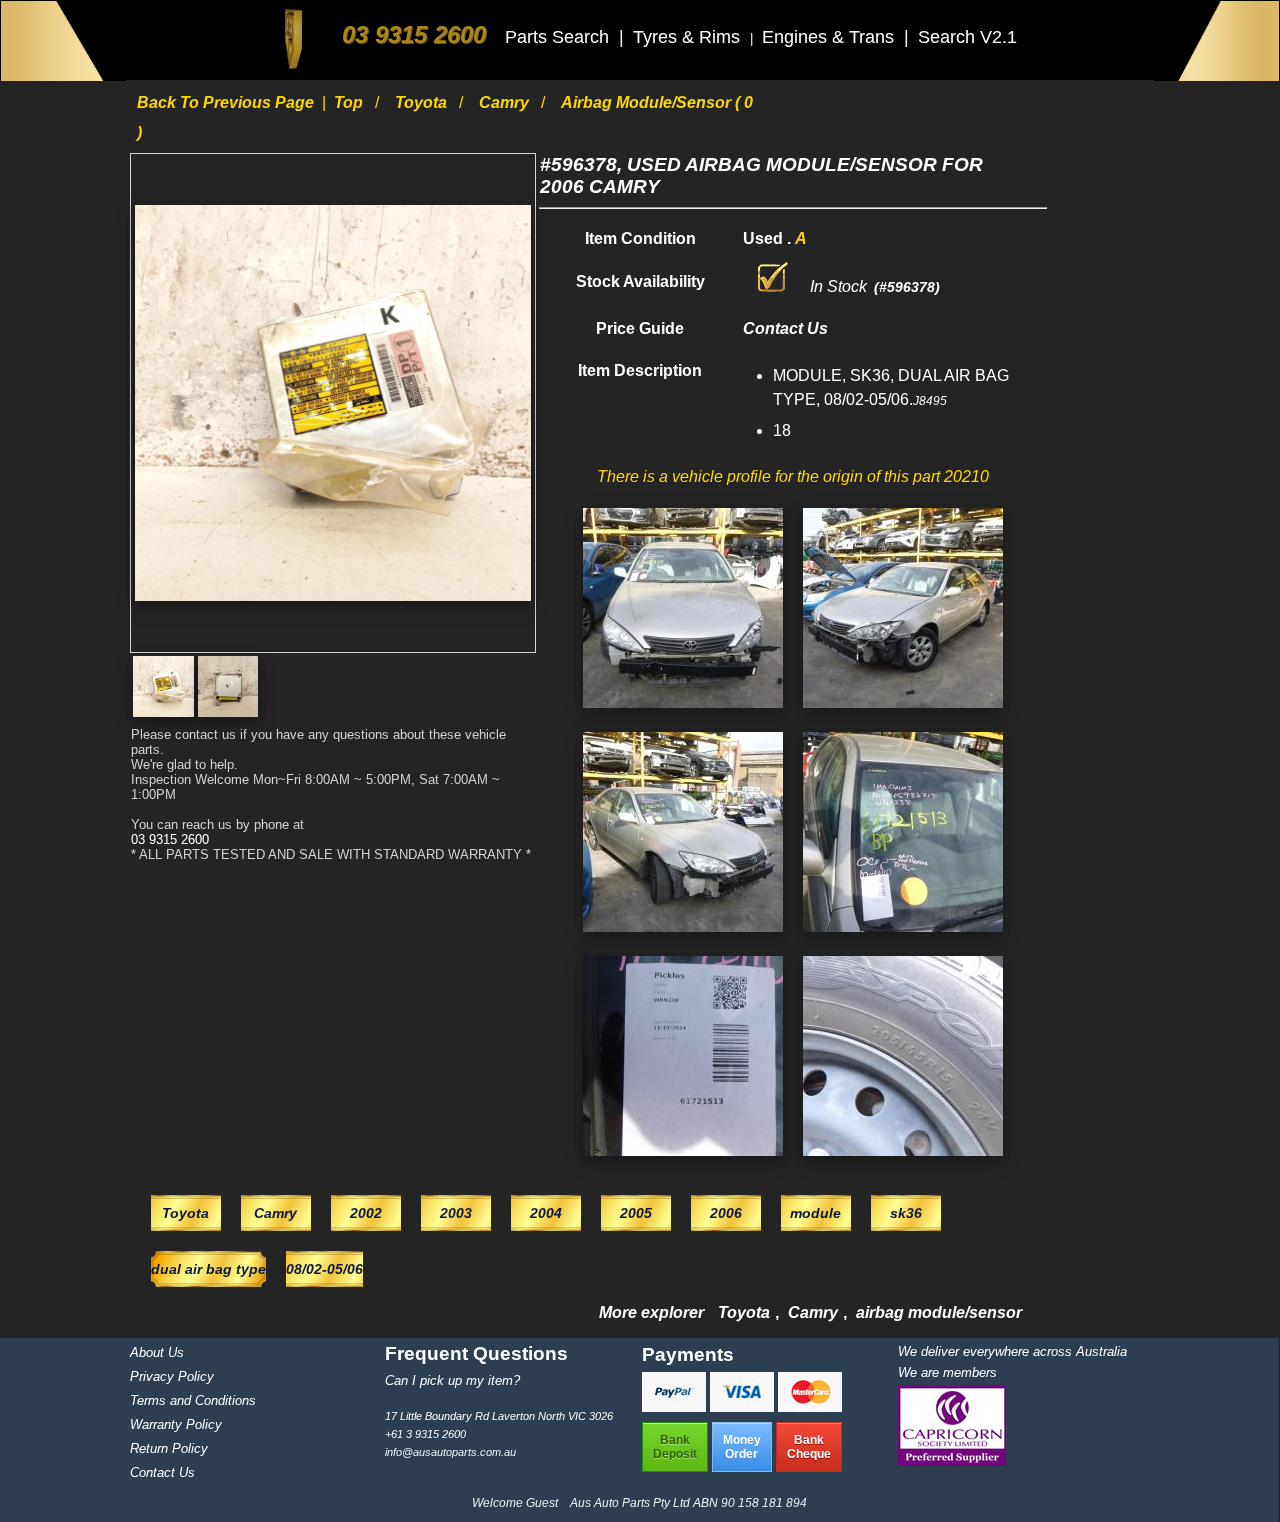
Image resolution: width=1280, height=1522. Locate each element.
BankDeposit (675, 1447)
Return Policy (169, 1448)
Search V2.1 (967, 37)
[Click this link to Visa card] (744, 1406)
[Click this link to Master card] (810, 1406)
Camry (506, 102)
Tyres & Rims (689, 37)
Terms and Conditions (193, 1400)
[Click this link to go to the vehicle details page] (683, 712)
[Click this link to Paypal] (676, 1406)
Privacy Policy (172, 1376)
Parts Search (559, 37)
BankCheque (809, 1447)
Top (350, 102)
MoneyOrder (742, 1447)
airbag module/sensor (939, 1312)
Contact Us (162, 1472)
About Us (157, 1352)
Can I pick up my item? (452, 1380)
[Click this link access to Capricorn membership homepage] (952, 1461)
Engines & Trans (830, 37)
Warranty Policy (176, 1424)
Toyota (423, 102)
